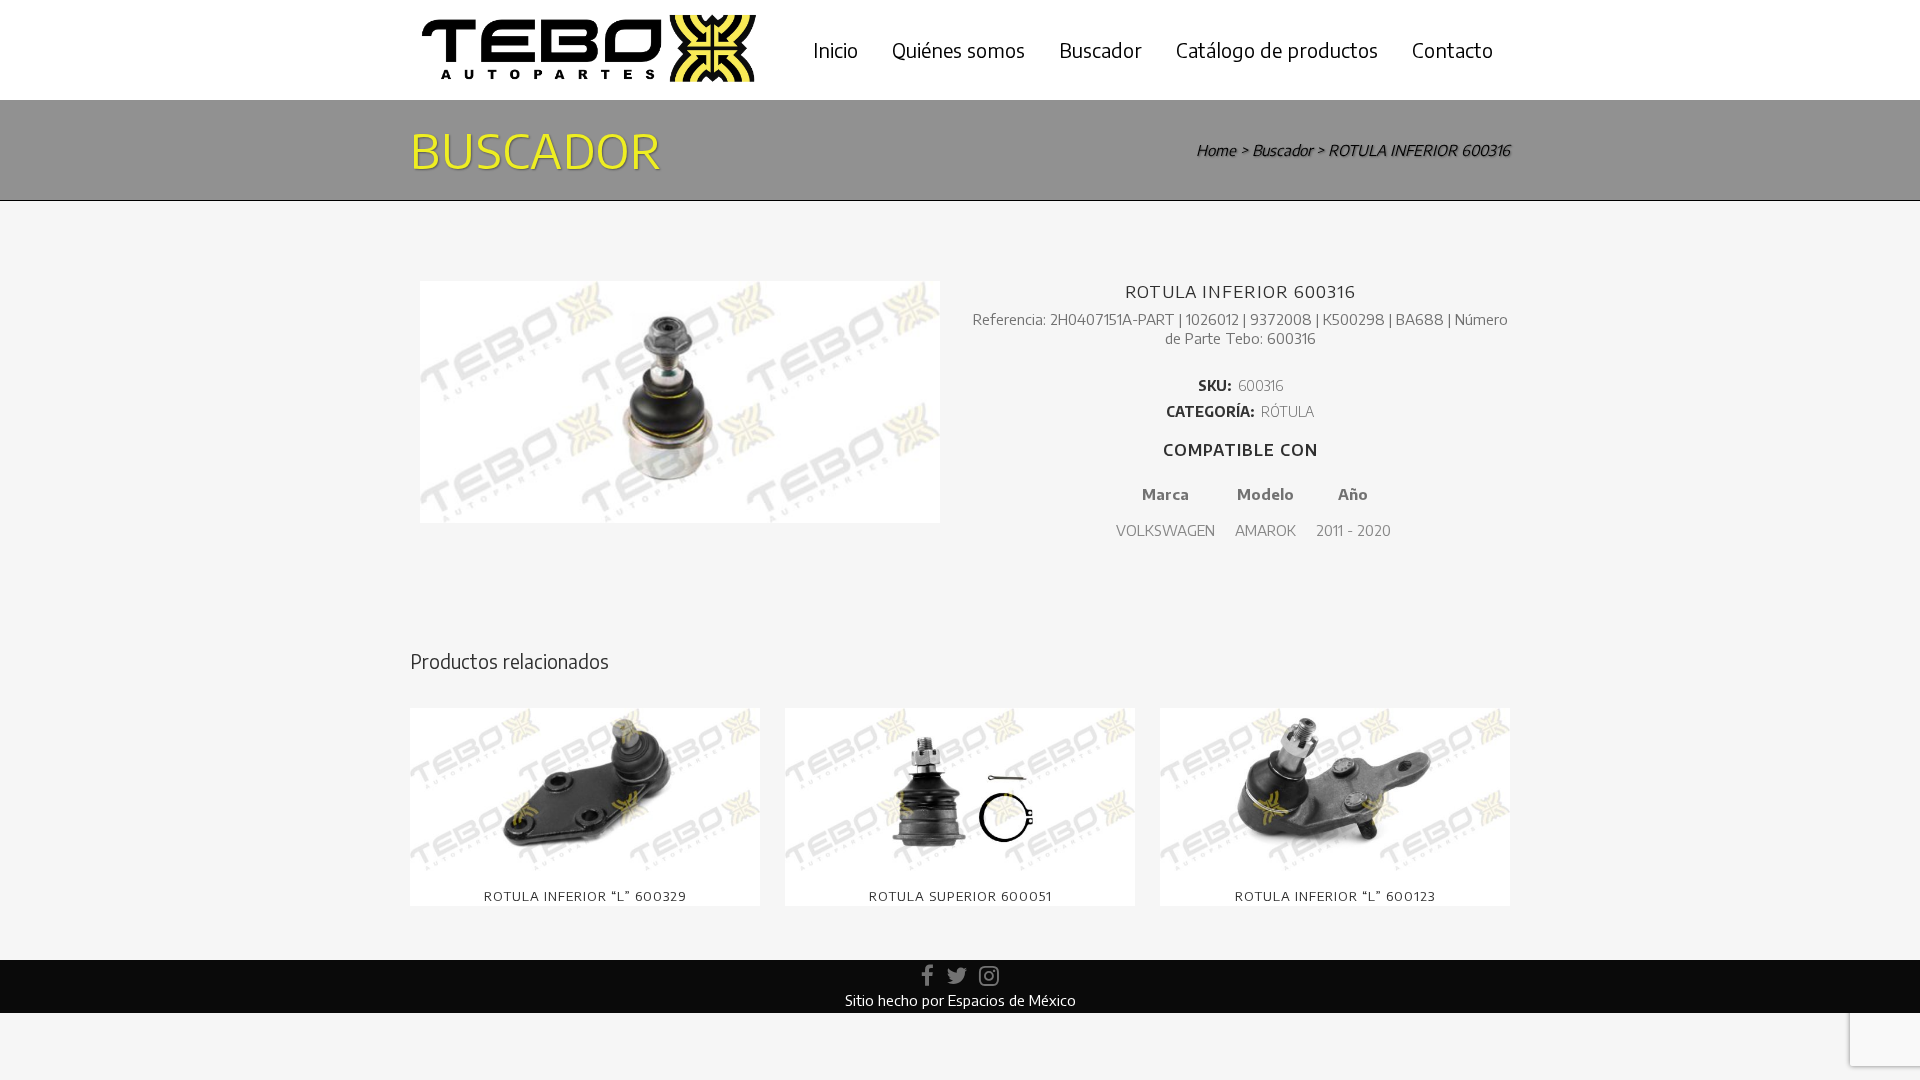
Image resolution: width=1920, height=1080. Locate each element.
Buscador (1282, 150)
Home (1216, 150)
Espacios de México (1012, 1000)
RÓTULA (1287, 411)
